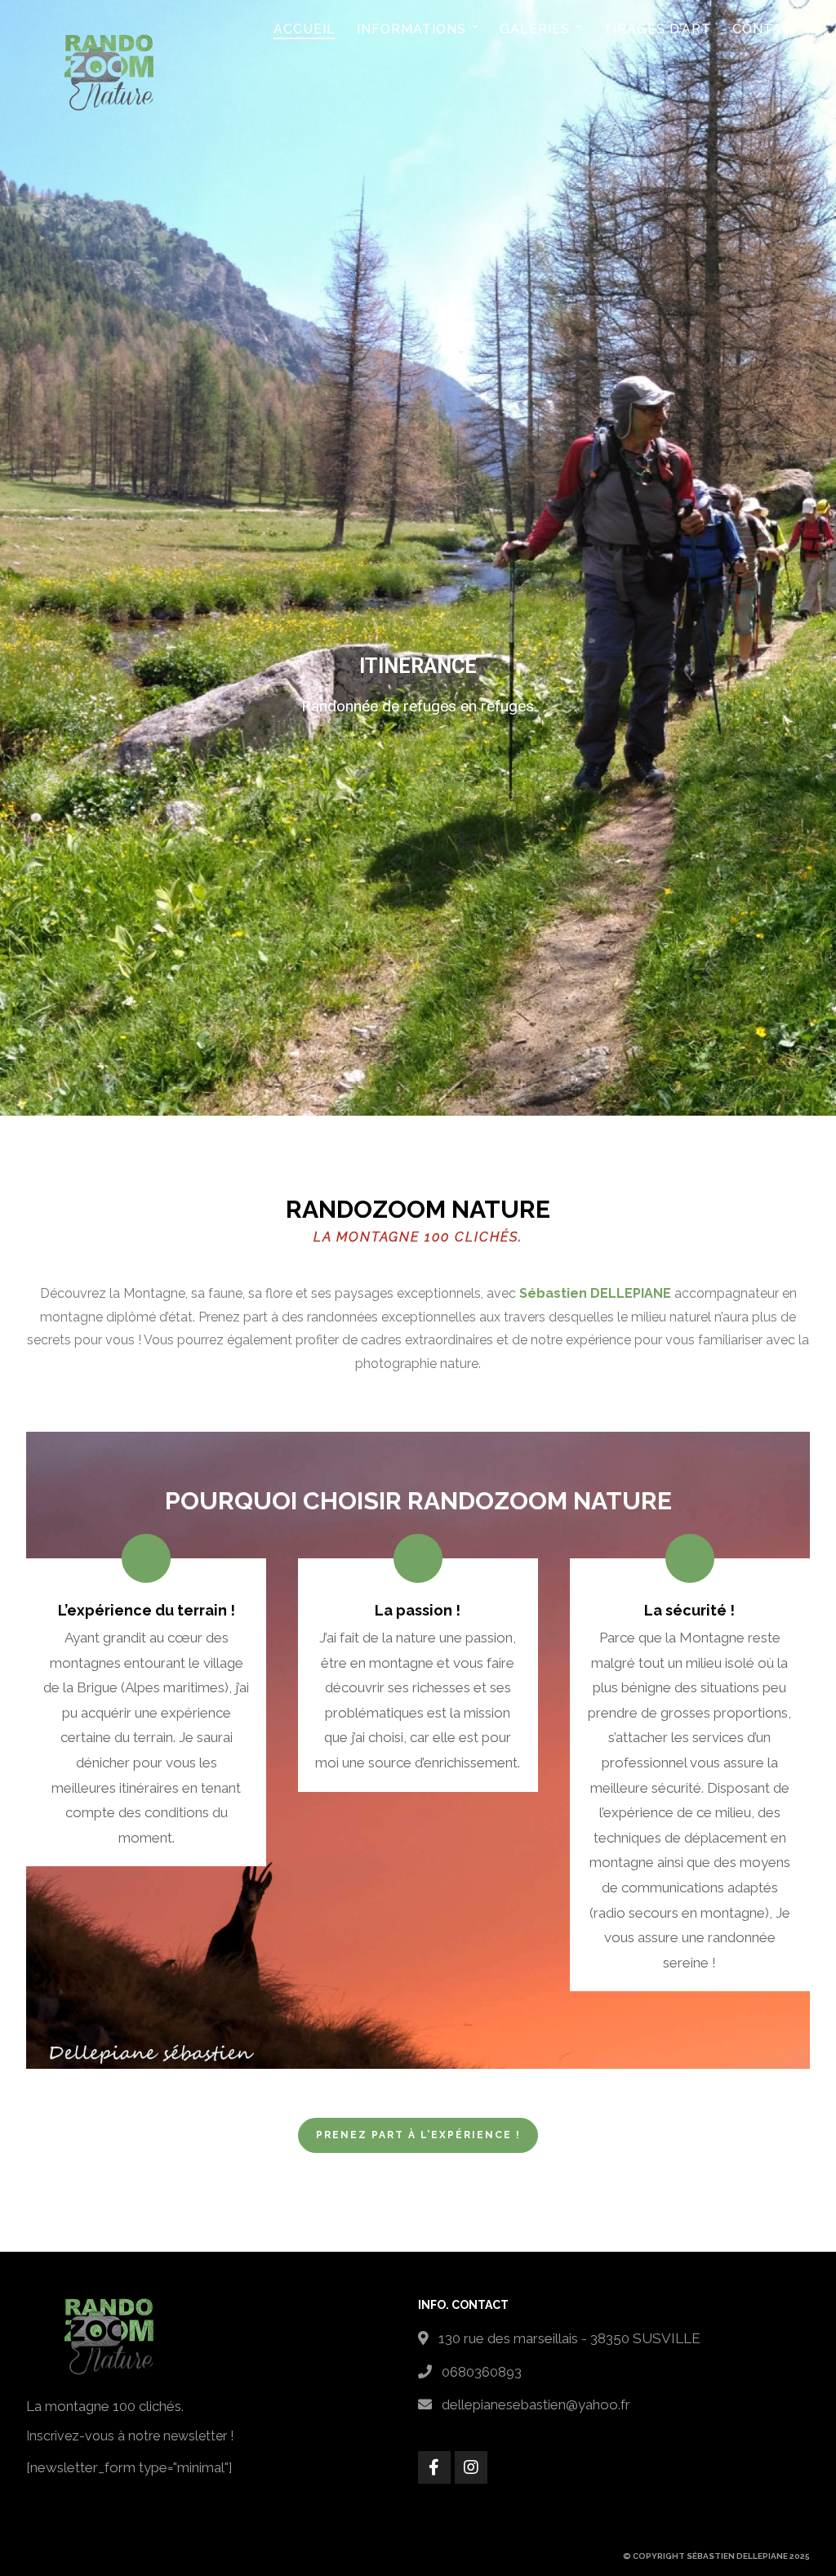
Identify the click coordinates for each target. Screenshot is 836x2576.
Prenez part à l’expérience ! (418, 2135)
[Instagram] (471, 2467)
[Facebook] (434, 2467)
